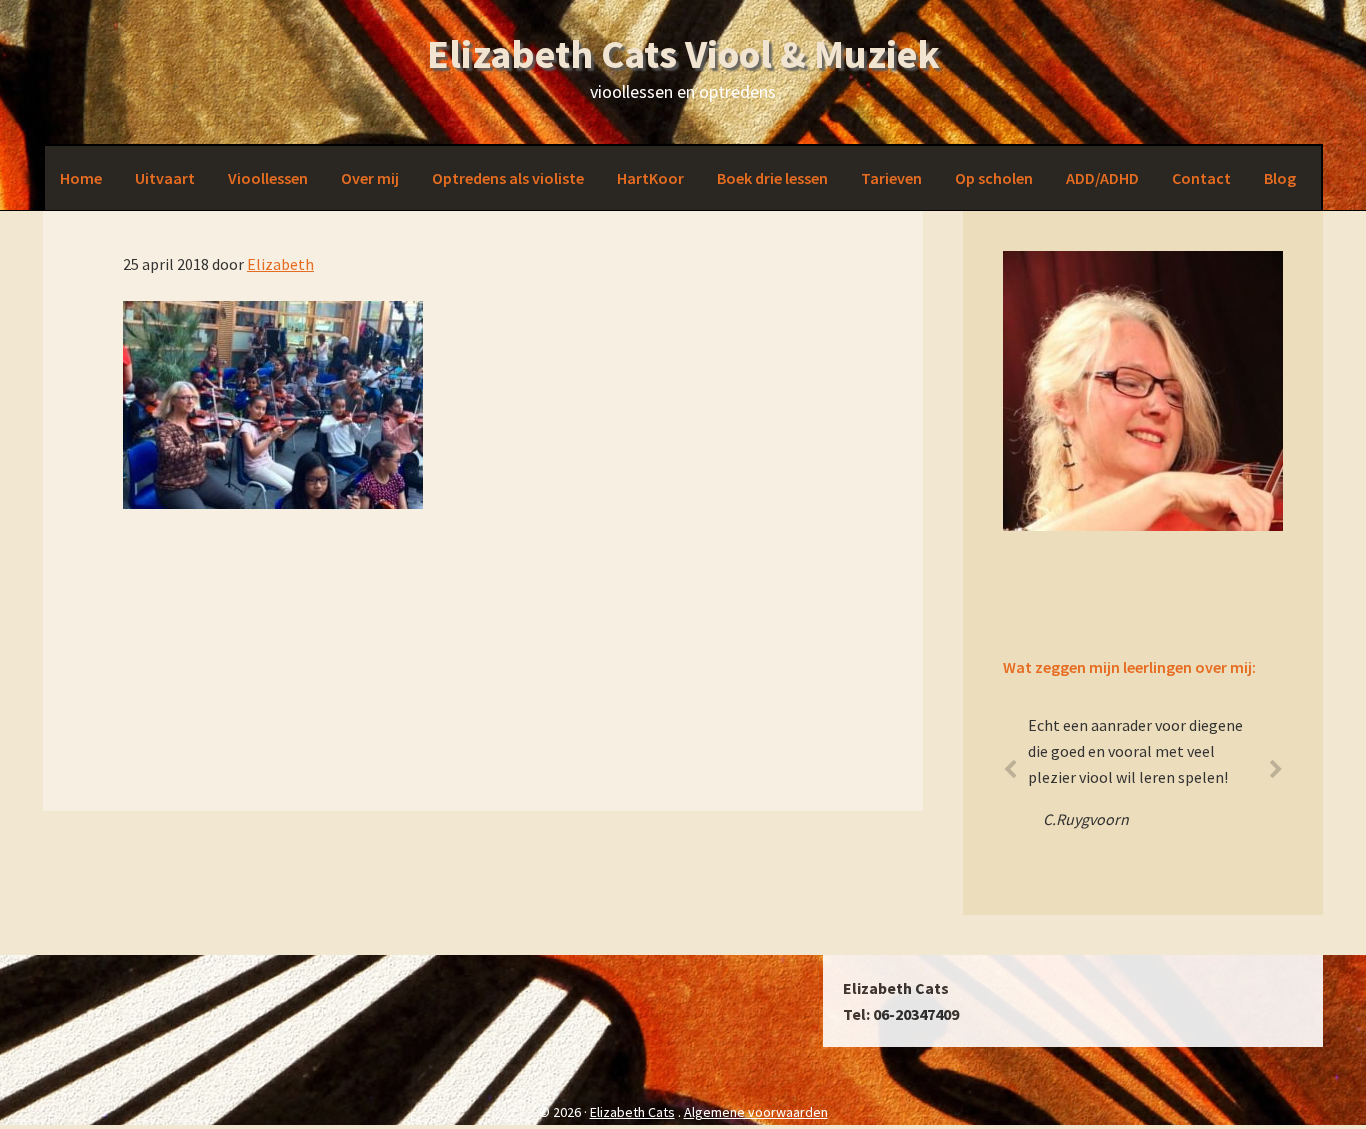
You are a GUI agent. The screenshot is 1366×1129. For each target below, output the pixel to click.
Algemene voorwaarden (756, 1112)
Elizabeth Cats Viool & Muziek (683, 54)
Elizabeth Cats (632, 1112)
